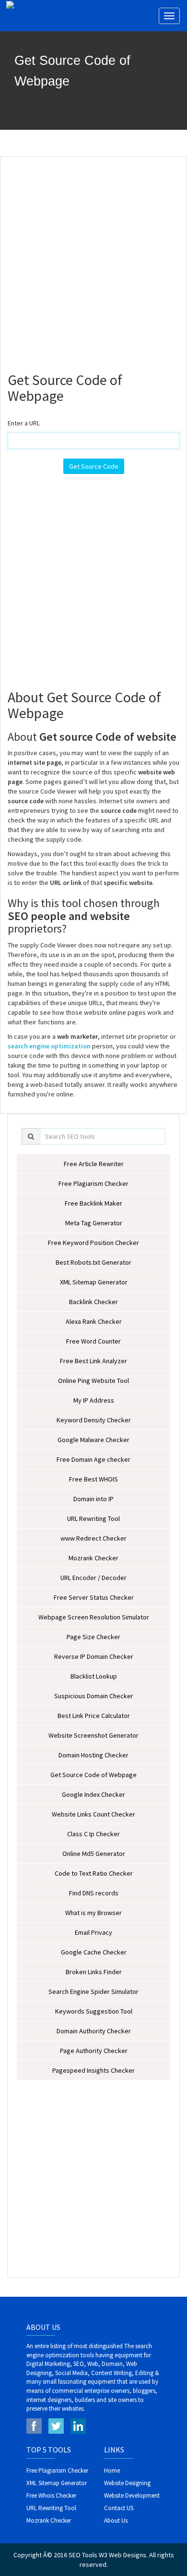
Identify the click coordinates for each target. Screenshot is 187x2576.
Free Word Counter (93, 1341)
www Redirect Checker (93, 1538)
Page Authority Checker (94, 2051)
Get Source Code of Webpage (93, 1775)
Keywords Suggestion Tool (94, 2011)
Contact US (119, 2508)
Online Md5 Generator (94, 1854)
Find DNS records (94, 1893)
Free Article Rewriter (94, 1164)
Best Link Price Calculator (94, 1716)
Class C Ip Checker (93, 1834)
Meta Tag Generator (94, 1223)
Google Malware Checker (93, 1440)
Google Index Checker (93, 1794)
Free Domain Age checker (93, 1459)
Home (112, 2470)
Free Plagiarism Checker (93, 1183)
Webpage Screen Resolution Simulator (94, 1617)
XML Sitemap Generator (94, 1282)
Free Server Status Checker (94, 1597)
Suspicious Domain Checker (94, 1696)
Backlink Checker (93, 1302)
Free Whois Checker (51, 2495)
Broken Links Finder (94, 1972)
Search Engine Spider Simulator (93, 1991)
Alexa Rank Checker (94, 1321)
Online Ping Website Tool (93, 1381)
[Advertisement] (93, 260)
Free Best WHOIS (93, 1479)
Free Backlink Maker (93, 1203)
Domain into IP (93, 1499)
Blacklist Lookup (94, 1676)
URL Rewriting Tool (93, 1518)
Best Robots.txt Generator (93, 1262)
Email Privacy (93, 1932)
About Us (116, 2520)
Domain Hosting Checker (93, 1755)
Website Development (132, 2495)
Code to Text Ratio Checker (94, 1873)
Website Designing (127, 2483)
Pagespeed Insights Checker (93, 2070)
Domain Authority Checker (94, 2031)
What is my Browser (93, 1913)
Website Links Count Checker (93, 1814)
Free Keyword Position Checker (93, 1243)
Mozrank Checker (93, 1558)
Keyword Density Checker (94, 1420)
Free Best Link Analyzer (93, 1361)
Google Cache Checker (94, 1952)
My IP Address (94, 1400)
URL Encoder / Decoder (93, 1578)
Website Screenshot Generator (93, 1735)
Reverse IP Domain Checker (94, 1656)
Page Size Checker (93, 1637)
